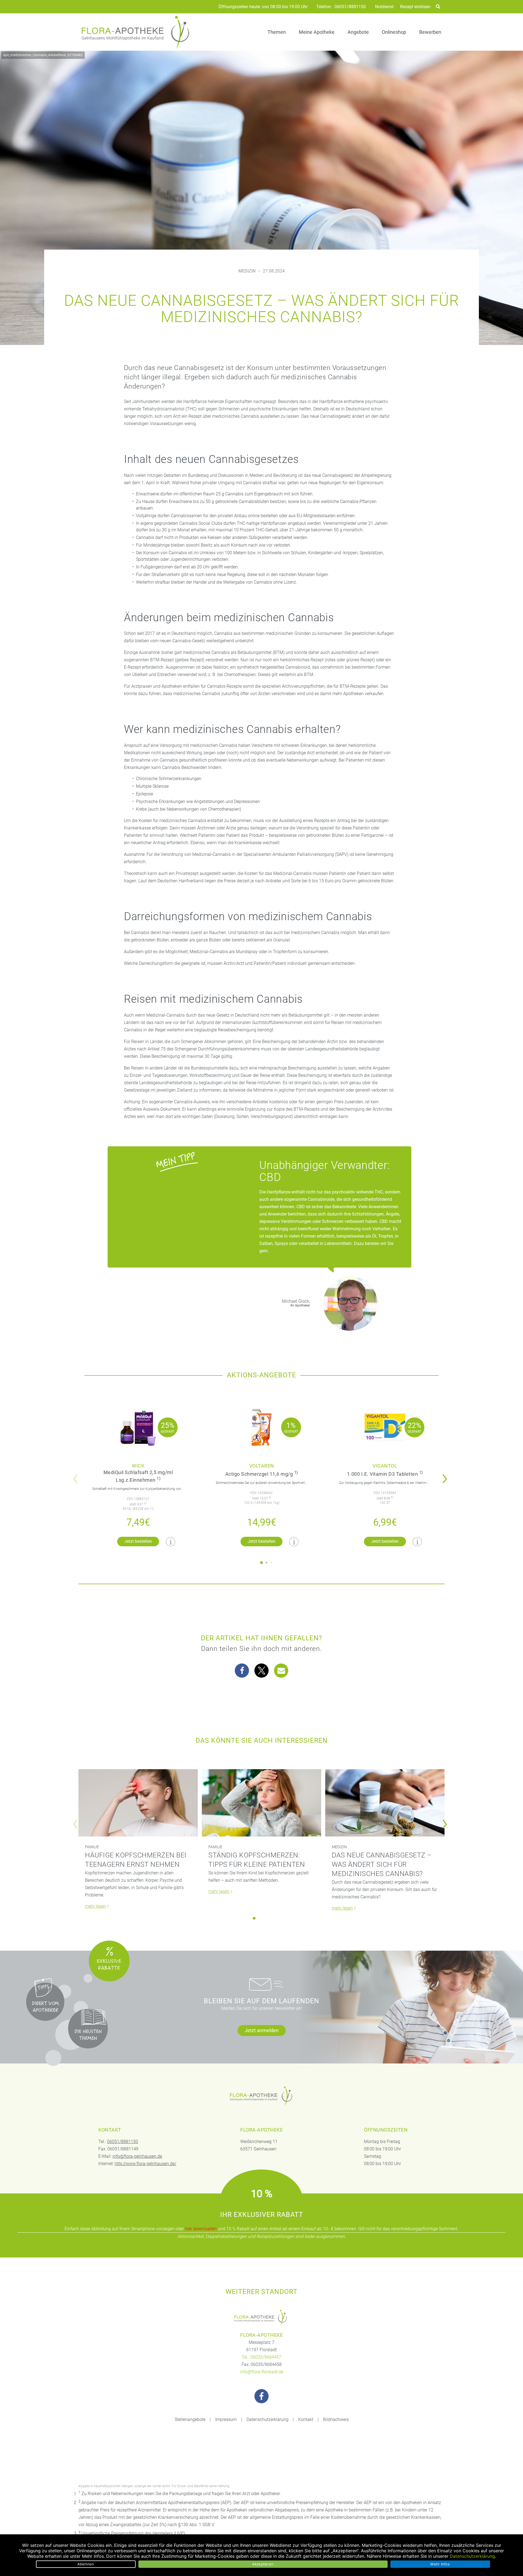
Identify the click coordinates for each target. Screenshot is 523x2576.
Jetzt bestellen (138, 1541)
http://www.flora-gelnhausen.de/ (145, 2164)
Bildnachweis (336, 2419)
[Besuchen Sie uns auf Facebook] (261, 2396)
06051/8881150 (350, 7)
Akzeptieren (263, 2564)
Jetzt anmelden (262, 2030)
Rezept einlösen (415, 7)
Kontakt (306, 2419)
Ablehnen (86, 2564)
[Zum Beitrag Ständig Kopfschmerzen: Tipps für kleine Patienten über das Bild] (261, 1803)
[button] (446, 1475)
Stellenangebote (190, 2419)
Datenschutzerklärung (267, 2419)
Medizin (247, 271)
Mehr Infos (440, 2564)
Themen (277, 32)
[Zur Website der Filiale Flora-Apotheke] (261, 2318)
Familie (92, 1847)
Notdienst (384, 7)
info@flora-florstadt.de (262, 2372)
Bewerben (430, 32)
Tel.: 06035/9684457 (261, 2357)
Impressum (226, 2419)
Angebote (358, 32)
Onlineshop (394, 32)
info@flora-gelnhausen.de (137, 2156)
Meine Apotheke (317, 32)
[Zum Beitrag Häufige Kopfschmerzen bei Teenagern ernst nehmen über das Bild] (138, 1803)
